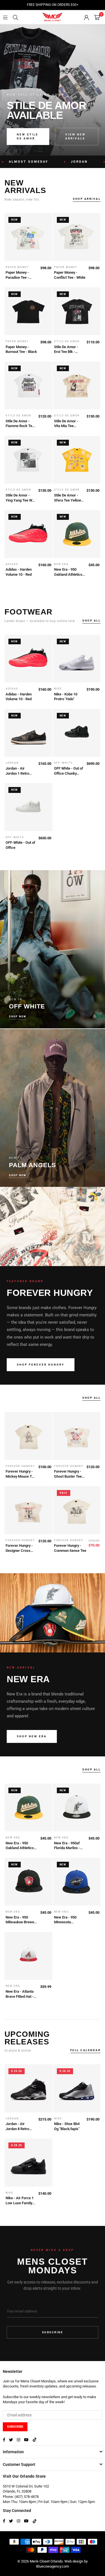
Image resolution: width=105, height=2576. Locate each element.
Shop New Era (32, 1736)
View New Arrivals (75, 136)
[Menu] (5, 17)
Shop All (91, 621)
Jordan (65, 162)
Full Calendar (86, 2050)
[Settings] (87, 17)
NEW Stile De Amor (28, 136)
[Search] (15, 17)
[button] (97, 17)
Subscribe (53, 2332)
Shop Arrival (87, 199)
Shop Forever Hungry (41, 1365)
